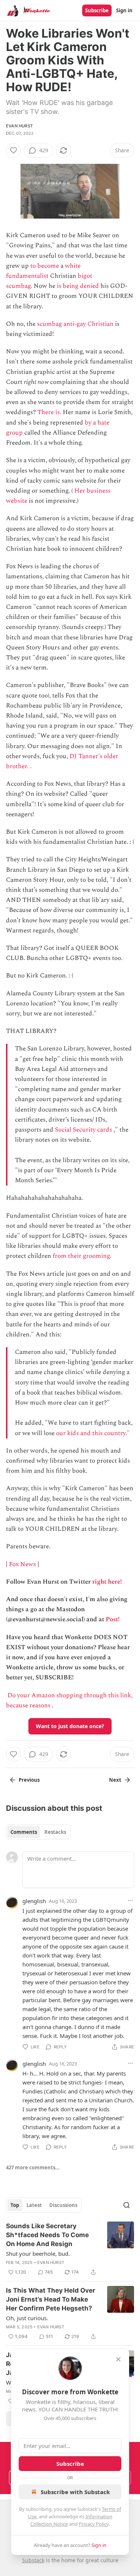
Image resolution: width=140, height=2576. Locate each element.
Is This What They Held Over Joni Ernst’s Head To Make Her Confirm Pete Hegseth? (51, 2299)
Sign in (124, 10)
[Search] (127, 2205)
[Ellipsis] (130, 1901)
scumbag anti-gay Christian (75, 324)
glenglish (34, 1901)
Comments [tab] (24, 1832)
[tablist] (38, 1832)
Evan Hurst (19, 126)
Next (115, 1780)
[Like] (13, 150)
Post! (113, 1619)
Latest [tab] (34, 2205)
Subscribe (97, 10)
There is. (49, 412)
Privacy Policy (94, 2524)
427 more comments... (33, 2168)
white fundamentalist (43, 271)
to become (45, 266)
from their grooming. (82, 1256)
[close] (118, 2359)
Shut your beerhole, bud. (38, 2254)
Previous (29, 1780)
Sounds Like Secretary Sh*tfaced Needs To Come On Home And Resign (47, 2235)
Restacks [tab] (55, 1832)
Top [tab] (15, 2205)
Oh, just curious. (27, 2318)
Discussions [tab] (63, 2205)
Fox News (22, 1564)
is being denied (78, 286)
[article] (70, 2249)
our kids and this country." (93, 1433)
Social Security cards (83, 1130)
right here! (107, 1582)
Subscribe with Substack (75, 2492)
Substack (33, 2560)
